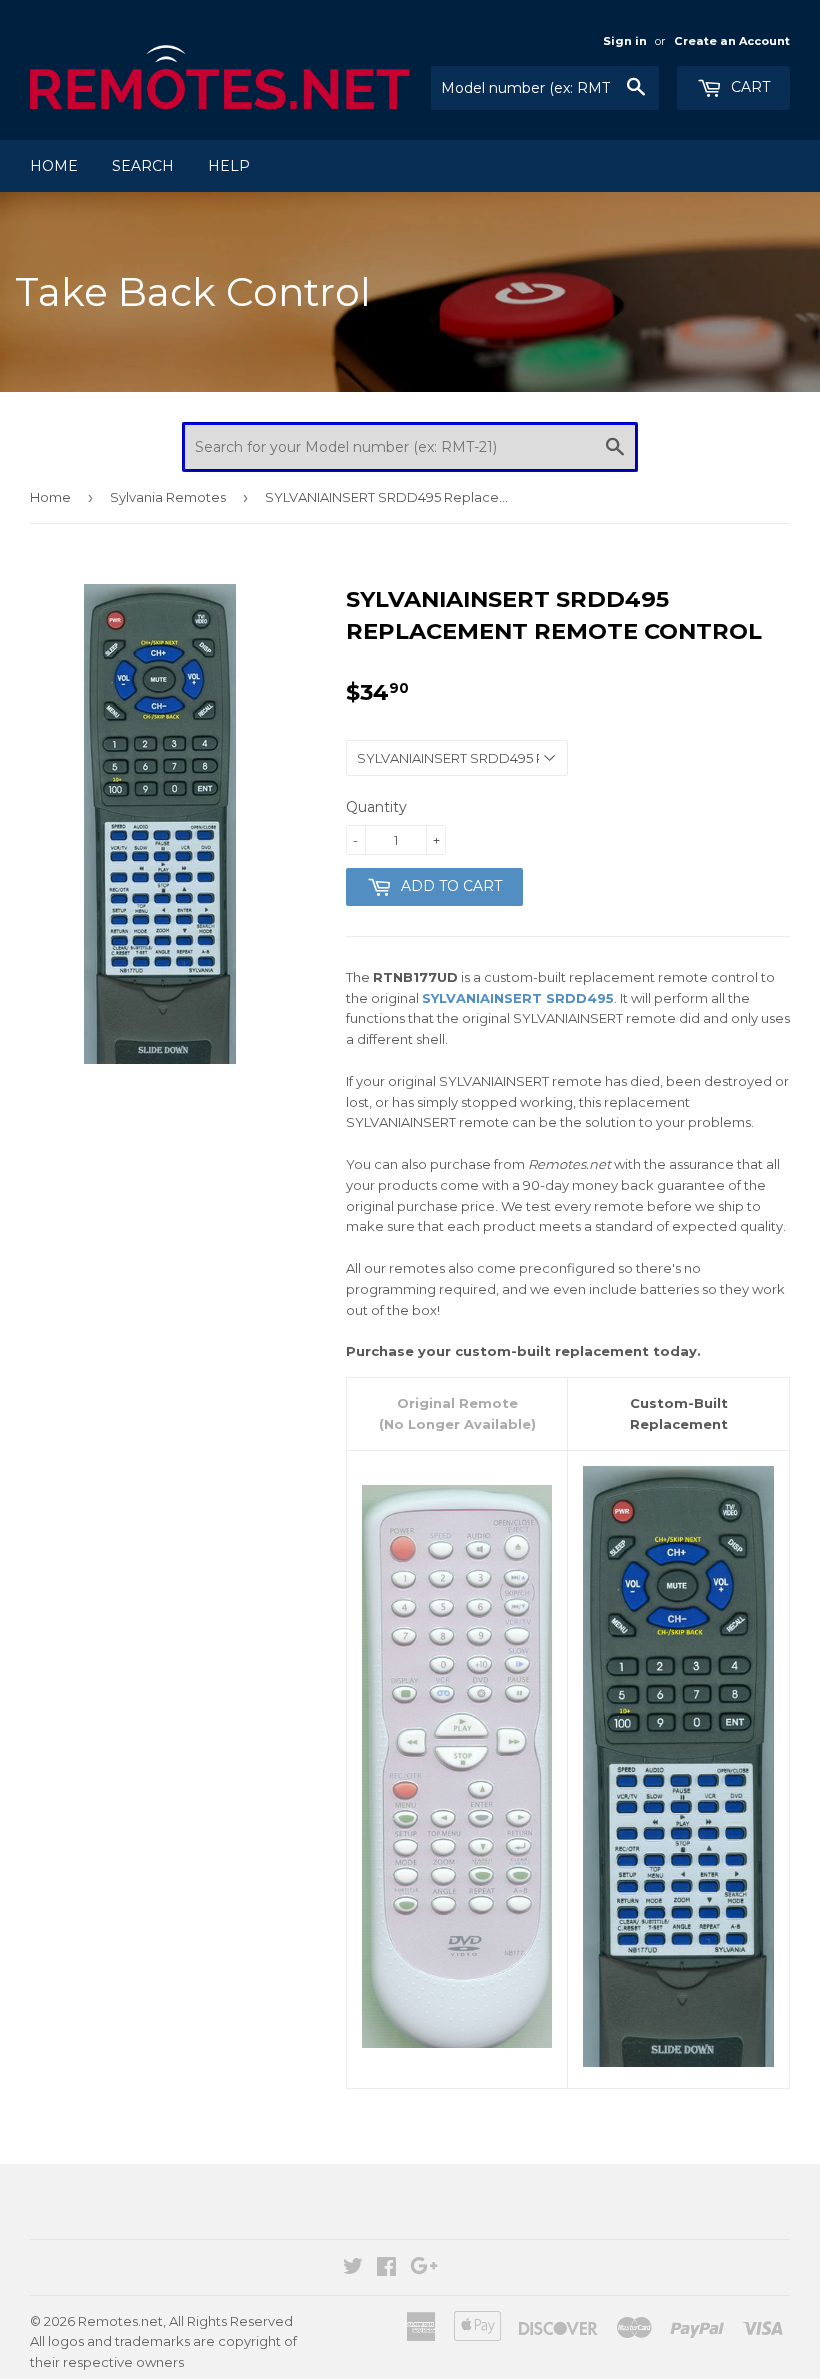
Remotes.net (120, 2321)
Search (143, 166)
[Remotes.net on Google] (424, 2269)
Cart (748, 87)
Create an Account (732, 41)
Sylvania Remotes (168, 497)
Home (54, 166)
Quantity (376, 807)
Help (229, 166)
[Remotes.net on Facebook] (386, 2269)
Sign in (625, 41)
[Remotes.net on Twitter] (353, 2269)
